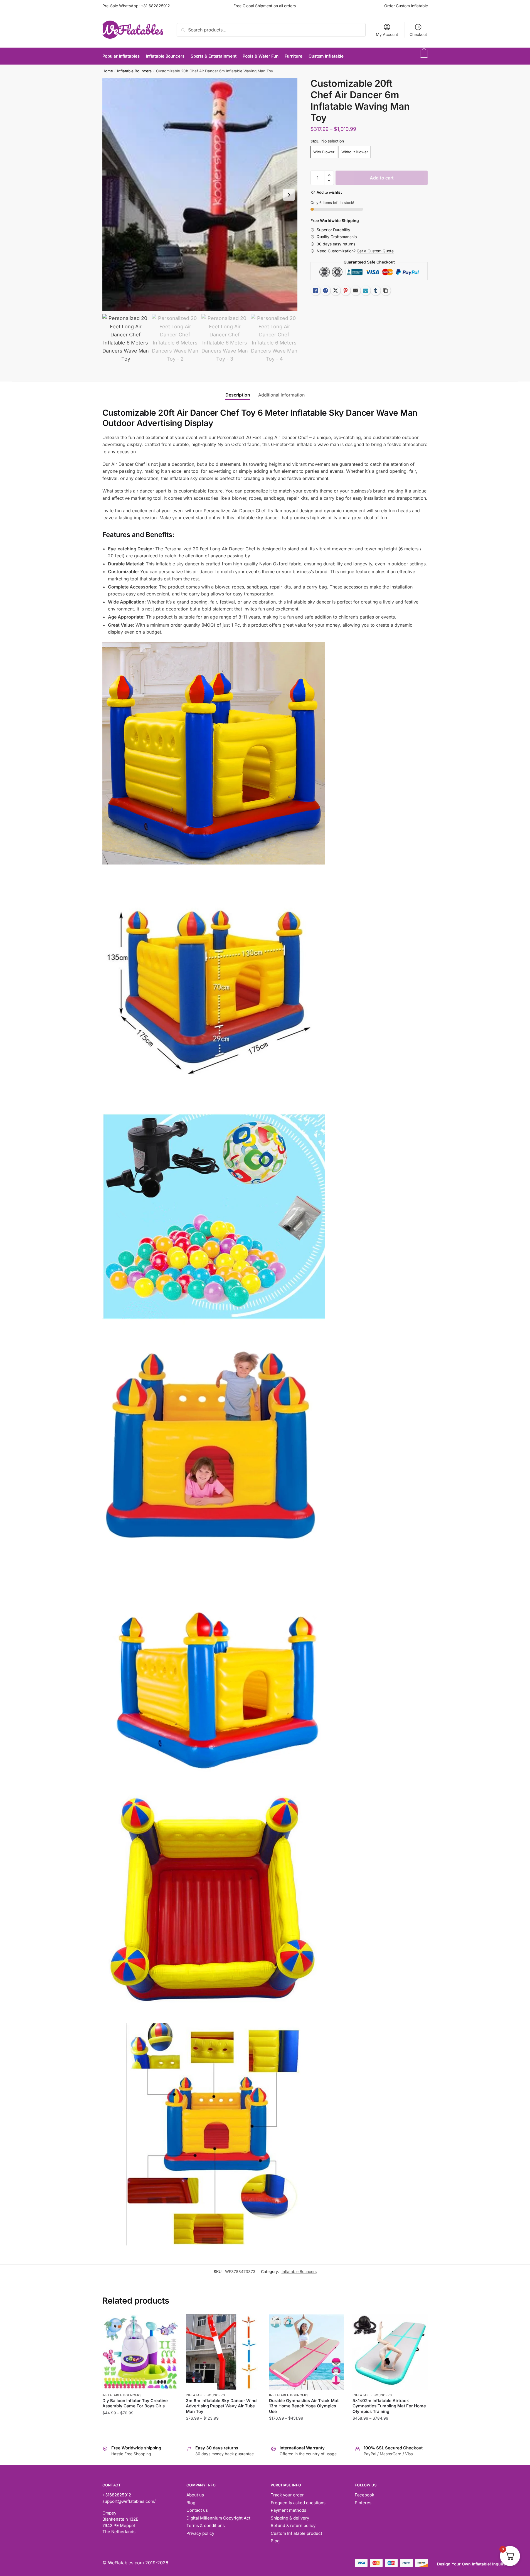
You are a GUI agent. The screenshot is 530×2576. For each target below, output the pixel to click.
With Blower (324, 152)
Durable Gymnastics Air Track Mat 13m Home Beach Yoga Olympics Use (304, 2406)
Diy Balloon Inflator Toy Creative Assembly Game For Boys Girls (135, 2403)
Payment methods (289, 2510)
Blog (191, 2503)
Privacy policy (200, 2533)
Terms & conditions (206, 2525)
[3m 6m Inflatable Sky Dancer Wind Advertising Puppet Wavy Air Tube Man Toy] (223, 2352)
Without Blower (355, 152)
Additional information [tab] (281, 395)
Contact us (197, 2510)
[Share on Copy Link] (386, 290)
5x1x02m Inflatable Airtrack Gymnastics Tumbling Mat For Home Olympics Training (389, 2406)
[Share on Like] (315, 290)
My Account (387, 34)
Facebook (364, 2495)
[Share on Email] (356, 290)
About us (195, 2495)
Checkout (418, 34)
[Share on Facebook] (326, 290)
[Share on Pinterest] (346, 290)
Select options (140, 2429)
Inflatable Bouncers (134, 71)
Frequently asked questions (298, 2503)
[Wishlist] (169, 2323)
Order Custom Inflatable (406, 6)
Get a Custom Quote (375, 251)
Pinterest (364, 2503)
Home (108, 71)
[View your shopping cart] (423, 56)
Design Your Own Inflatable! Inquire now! (477, 2564)
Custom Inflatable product (296, 2533)
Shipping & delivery (290, 2518)
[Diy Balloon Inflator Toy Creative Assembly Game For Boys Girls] (140, 2352)
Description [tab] (238, 395)
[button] (289, 195)
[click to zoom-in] (200, 195)
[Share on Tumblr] (376, 290)
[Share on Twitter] (336, 290)
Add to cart (382, 178)
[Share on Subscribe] (366, 290)
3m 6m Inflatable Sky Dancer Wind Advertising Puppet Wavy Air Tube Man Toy (221, 2406)
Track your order (287, 2495)
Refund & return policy (293, 2525)
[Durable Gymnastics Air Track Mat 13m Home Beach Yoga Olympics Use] (307, 2352)
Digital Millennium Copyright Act (218, 2518)
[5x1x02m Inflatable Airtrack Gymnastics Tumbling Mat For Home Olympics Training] (390, 2352)
